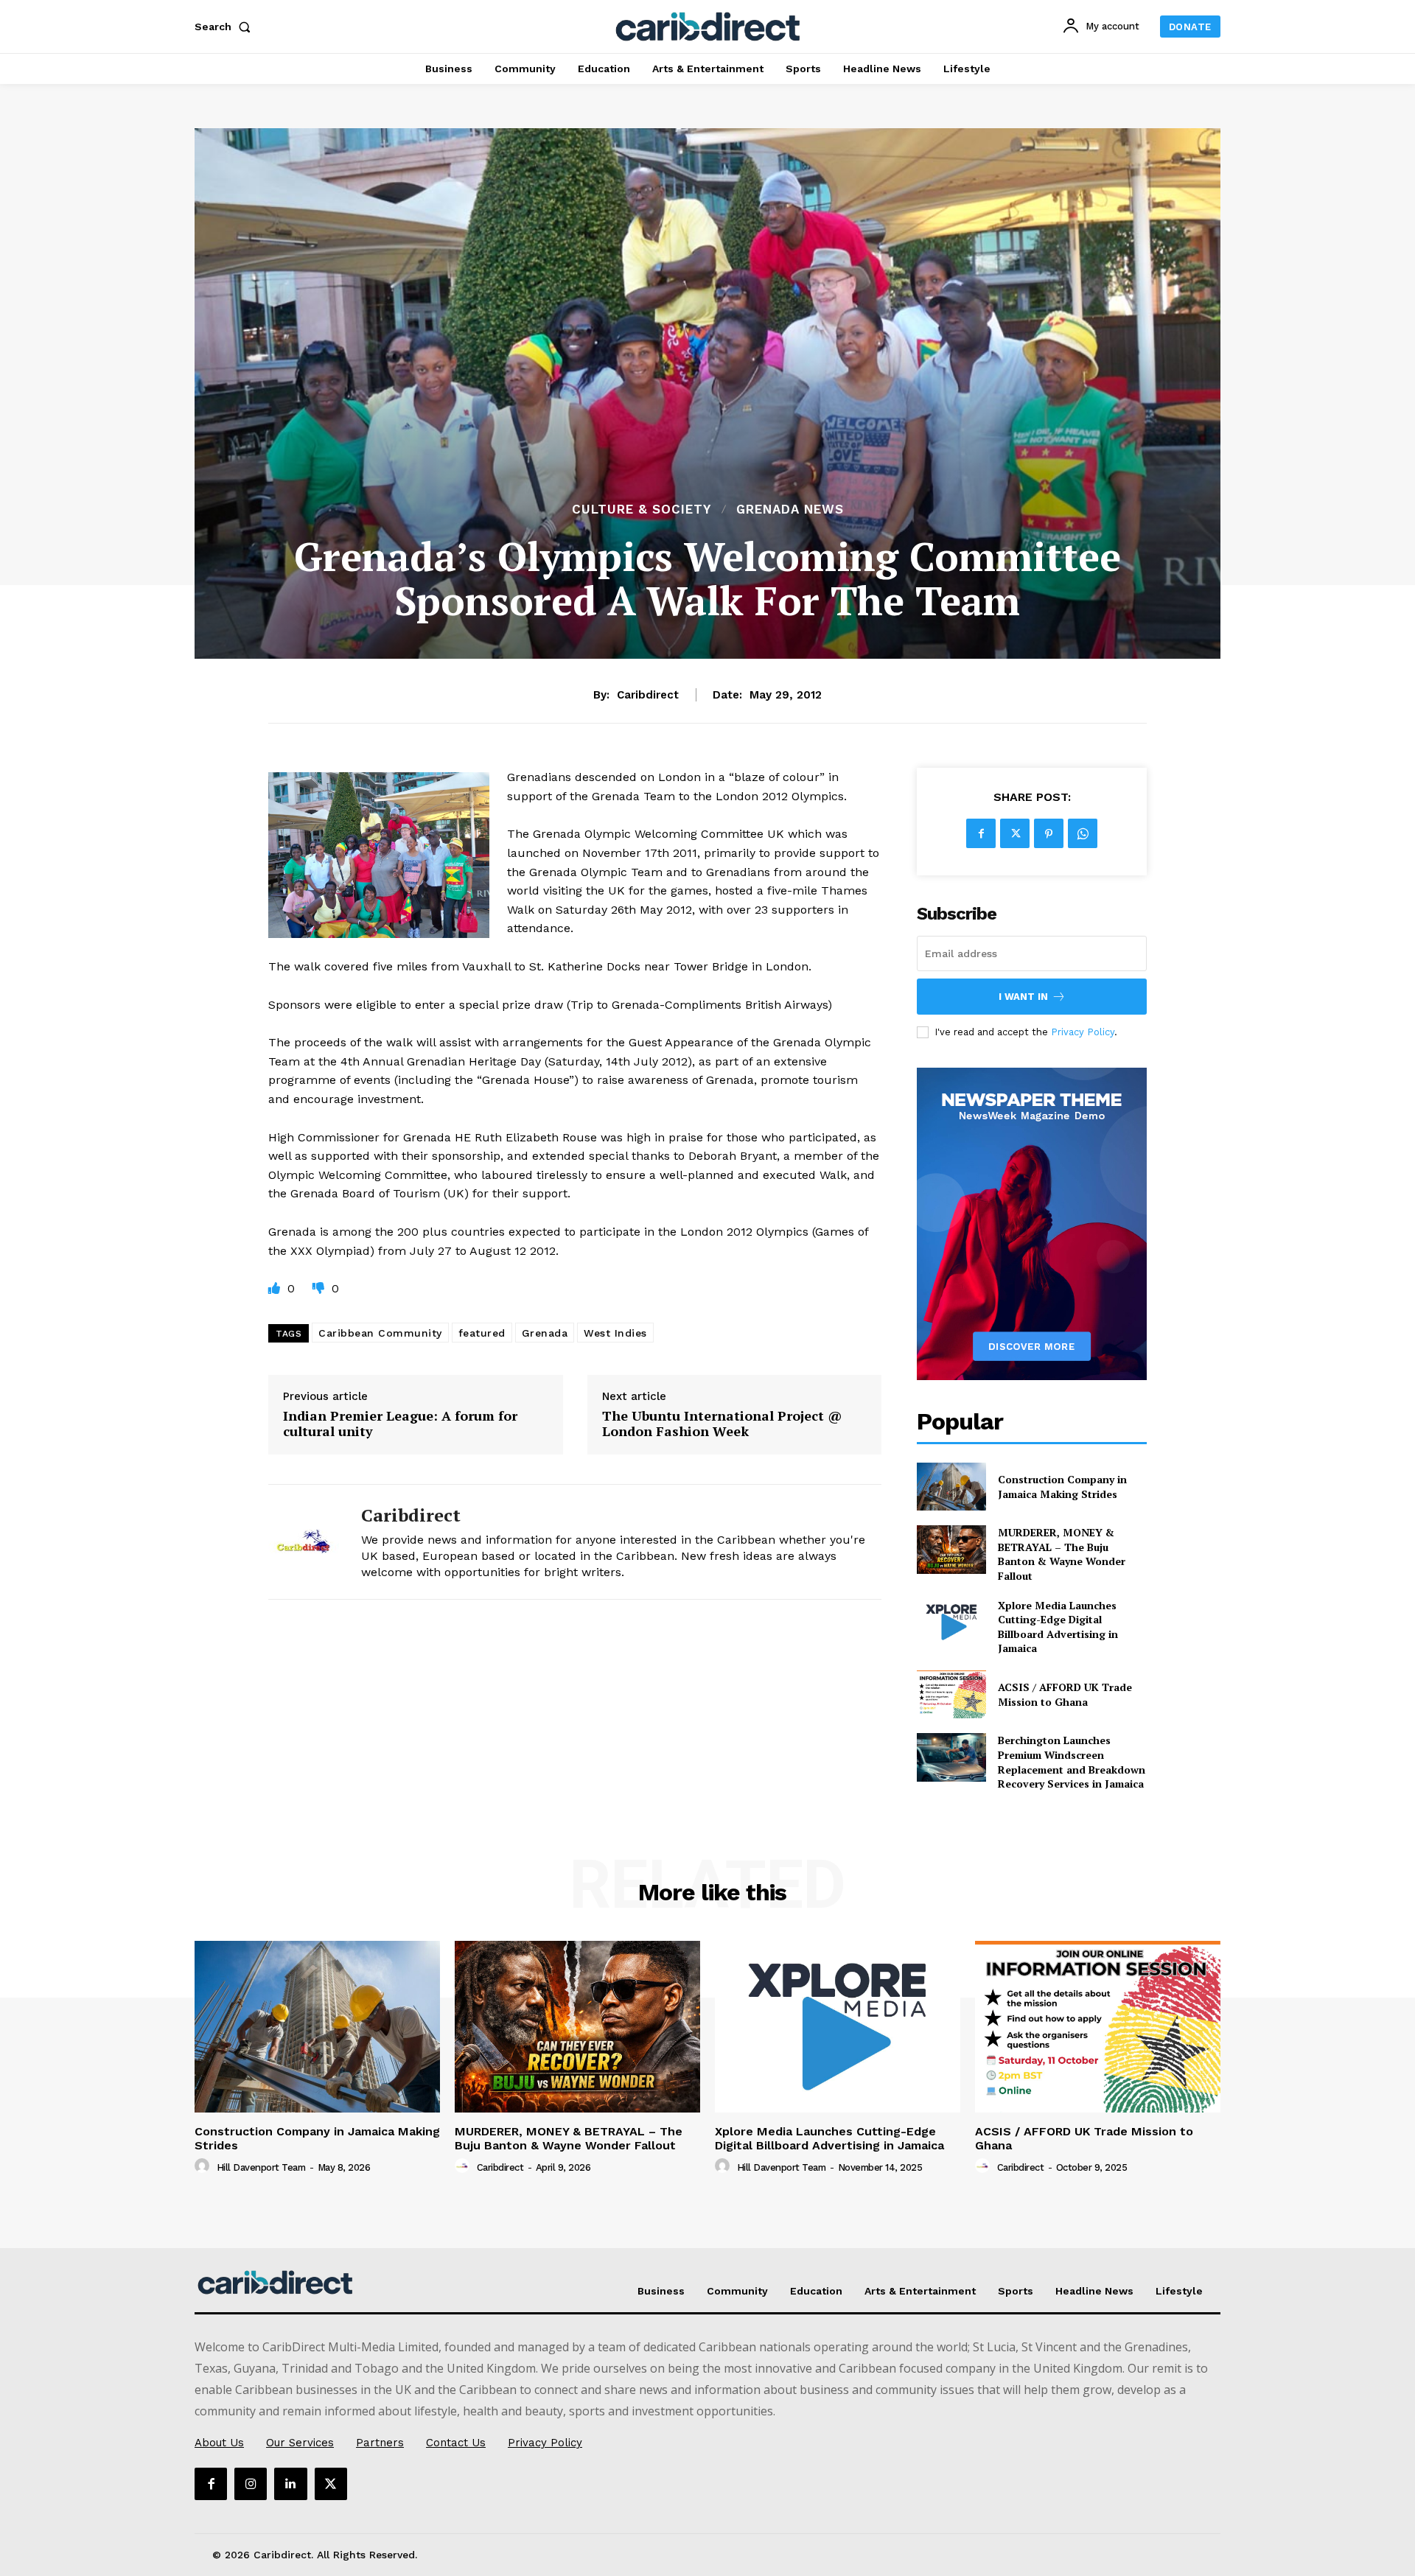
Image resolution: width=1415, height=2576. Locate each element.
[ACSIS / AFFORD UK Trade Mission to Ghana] (951, 1694)
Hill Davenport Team (261, 2167)
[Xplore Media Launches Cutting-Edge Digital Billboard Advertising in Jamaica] (951, 1622)
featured (482, 1333)
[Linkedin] (290, 2484)
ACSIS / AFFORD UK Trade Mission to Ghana (1065, 1694)
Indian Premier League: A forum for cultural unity (400, 1424)
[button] (226, 27)
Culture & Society (642, 510)
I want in (1023, 997)
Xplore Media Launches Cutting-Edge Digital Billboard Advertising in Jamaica (1058, 1627)
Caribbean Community (380, 1333)
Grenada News (790, 510)
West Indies (615, 1333)
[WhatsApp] (1083, 833)
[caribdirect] (304, 1542)
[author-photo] (204, 2166)
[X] (1015, 833)
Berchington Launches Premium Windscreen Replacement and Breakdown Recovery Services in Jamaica (1072, 1762)
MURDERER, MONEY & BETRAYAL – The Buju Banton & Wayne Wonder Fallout (1062, 1554)
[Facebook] (981, 833)
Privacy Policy (1083, 1032)
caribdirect (648, 695)
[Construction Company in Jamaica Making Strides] (951, 1487)
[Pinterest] (1049, 833)
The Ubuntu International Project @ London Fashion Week (722, 1424)
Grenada (545, 1333)
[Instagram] (251, 2484)
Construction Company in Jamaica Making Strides (1062, 1487)
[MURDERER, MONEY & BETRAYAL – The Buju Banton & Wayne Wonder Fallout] (951, 1549)
